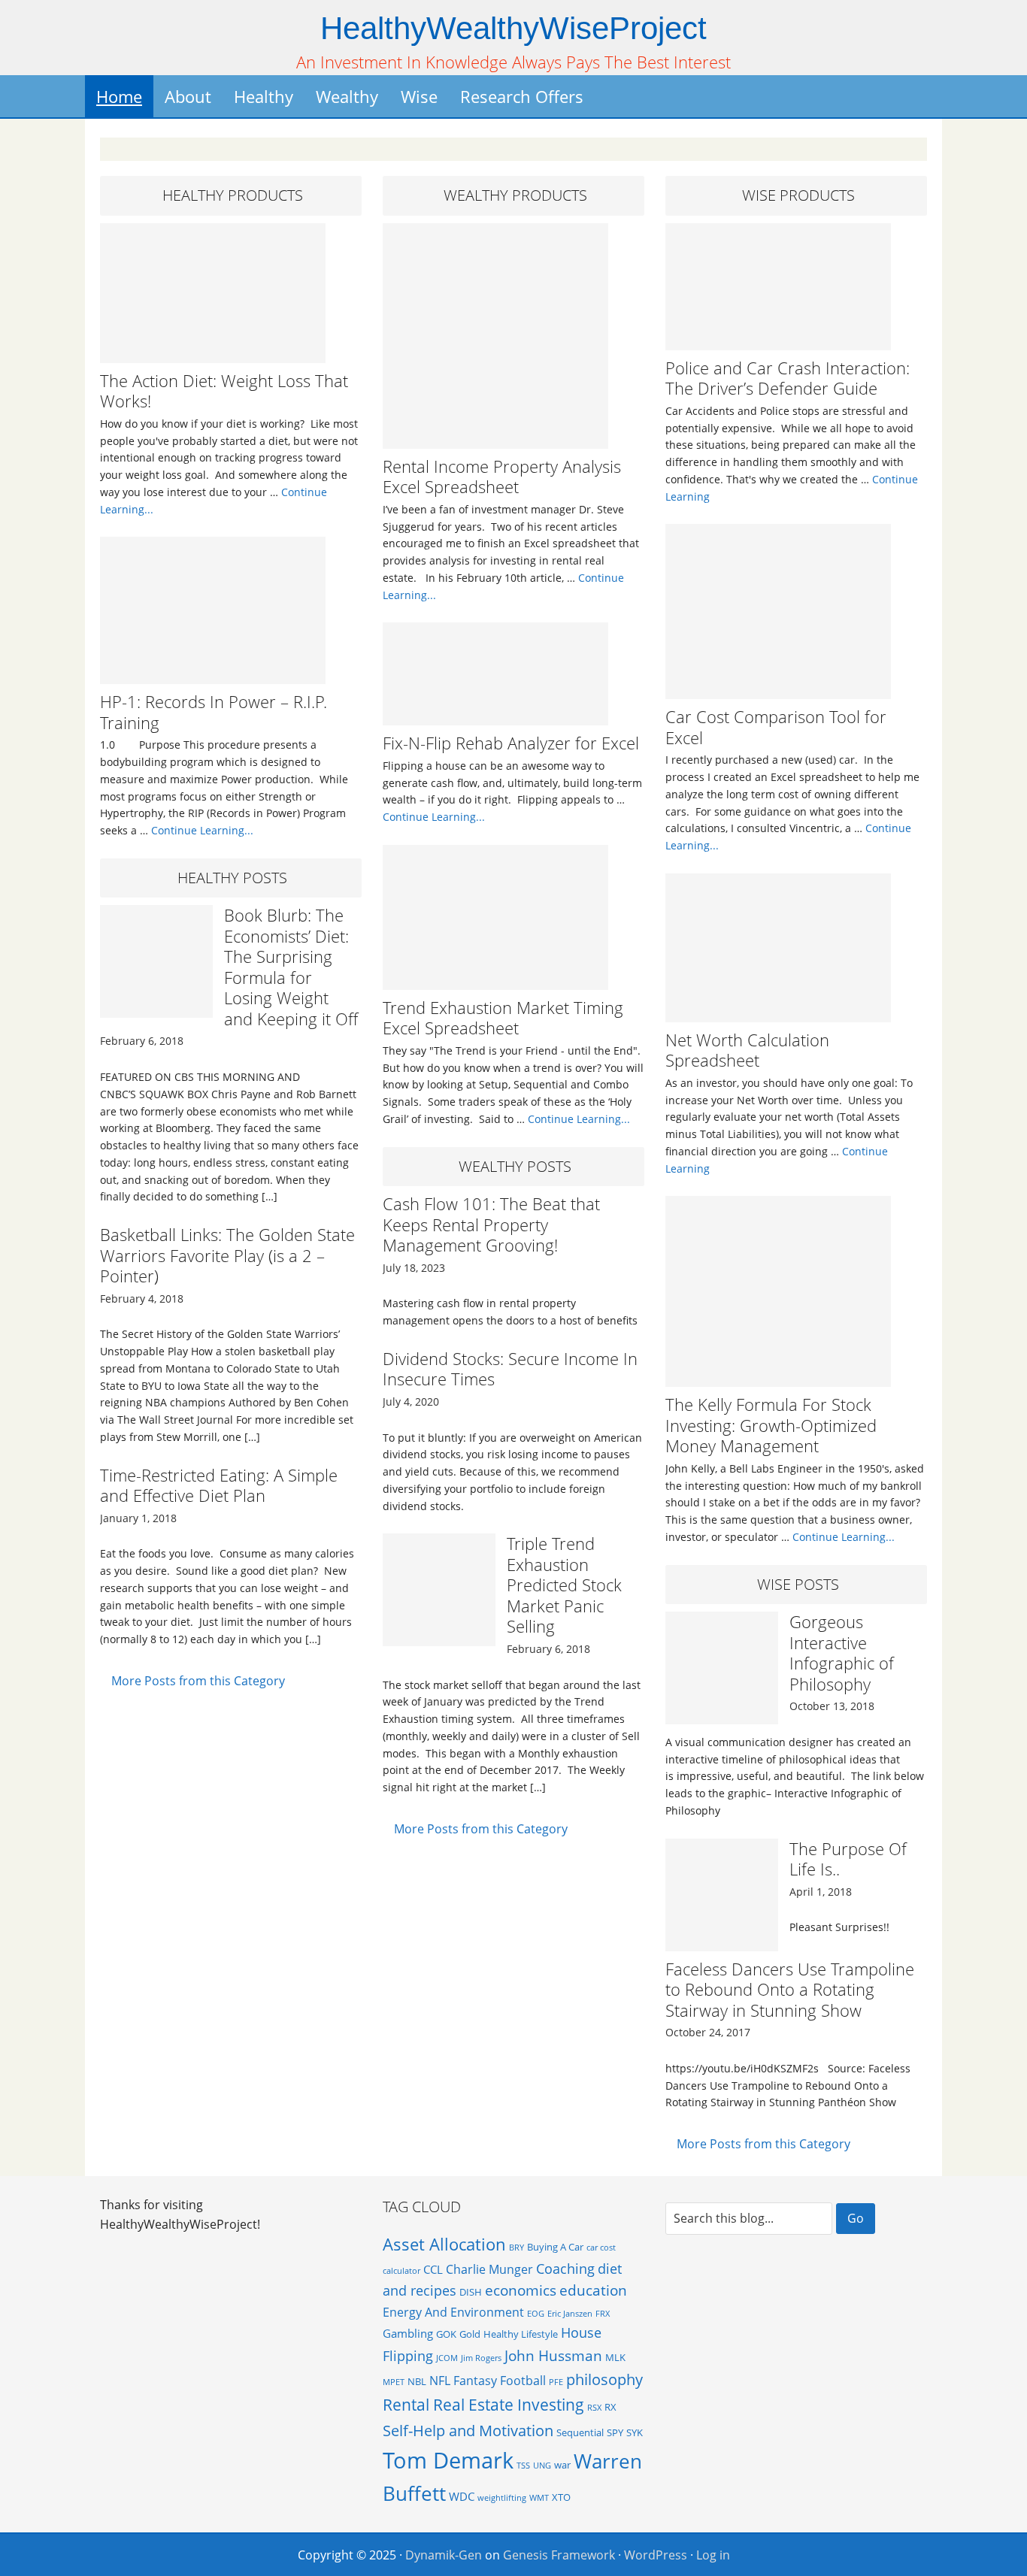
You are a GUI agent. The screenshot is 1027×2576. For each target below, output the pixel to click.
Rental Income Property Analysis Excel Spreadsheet (502, 477)
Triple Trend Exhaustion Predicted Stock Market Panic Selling (564, 1585)
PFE (556, 2382)
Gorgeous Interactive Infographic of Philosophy (842, 1653)
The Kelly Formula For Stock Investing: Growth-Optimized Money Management (771, 1425)
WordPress (656, 2555)
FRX (603, 2314)
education (593, 2290)
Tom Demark (448, 2460)
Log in (713, 2555)
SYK (635, 2432)
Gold (470, 2334)
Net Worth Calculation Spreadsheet (747, 1050)
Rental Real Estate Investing (483, 2404)
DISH (471, 2292)
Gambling (408, 2333)
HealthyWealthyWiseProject (513, 28)
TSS (523, 2466)
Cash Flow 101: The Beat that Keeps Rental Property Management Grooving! (491, 1224)
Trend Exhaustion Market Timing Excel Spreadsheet (503, 1018)
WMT (539, 2498)
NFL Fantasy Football (488, 2381)
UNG (542, 2466)
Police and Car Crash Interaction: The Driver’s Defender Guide (788, 378)
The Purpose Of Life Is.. (848, 1859)
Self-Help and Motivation (468, 2430)
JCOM (447, 2358)
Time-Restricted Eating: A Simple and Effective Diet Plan (219, 1485)
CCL (433, 2269)
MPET (394, 2382)
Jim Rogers (481, 2358)
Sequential (580, 2432)
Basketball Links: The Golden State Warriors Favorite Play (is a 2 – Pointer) (227, 1255)
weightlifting (502, 2498)
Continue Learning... (202, 830)
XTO (561, 2497)
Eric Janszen (570, 2314)
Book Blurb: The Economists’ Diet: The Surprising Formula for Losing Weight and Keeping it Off (291, 967)
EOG (536, 2314)
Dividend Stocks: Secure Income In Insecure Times (510, 1369)
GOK (446, 2334)
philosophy (604, 2379)
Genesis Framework (559, 2555)
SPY (615, 2432)
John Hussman (553, 2355)
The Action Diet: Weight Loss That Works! (224, 391)
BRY (517, 2248)
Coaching (565, 2269)
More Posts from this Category (198, 1681)
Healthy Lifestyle (521, 2334)
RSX (594, 2408)
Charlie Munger (489, 2269)
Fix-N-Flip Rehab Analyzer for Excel (511, 743)
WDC (462, 2496)
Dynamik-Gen (444, 2555)
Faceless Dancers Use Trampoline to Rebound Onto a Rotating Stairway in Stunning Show (790, 1989)
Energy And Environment (453, 2312)
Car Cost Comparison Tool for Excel (776, 727)
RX (610, 2407)
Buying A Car (555, 2247)
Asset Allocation (444, 2244)
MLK (615, 2357)
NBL (417, 2381)
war (562, 2465)
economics (521, 2290)
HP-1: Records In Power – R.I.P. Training (214, 712)
